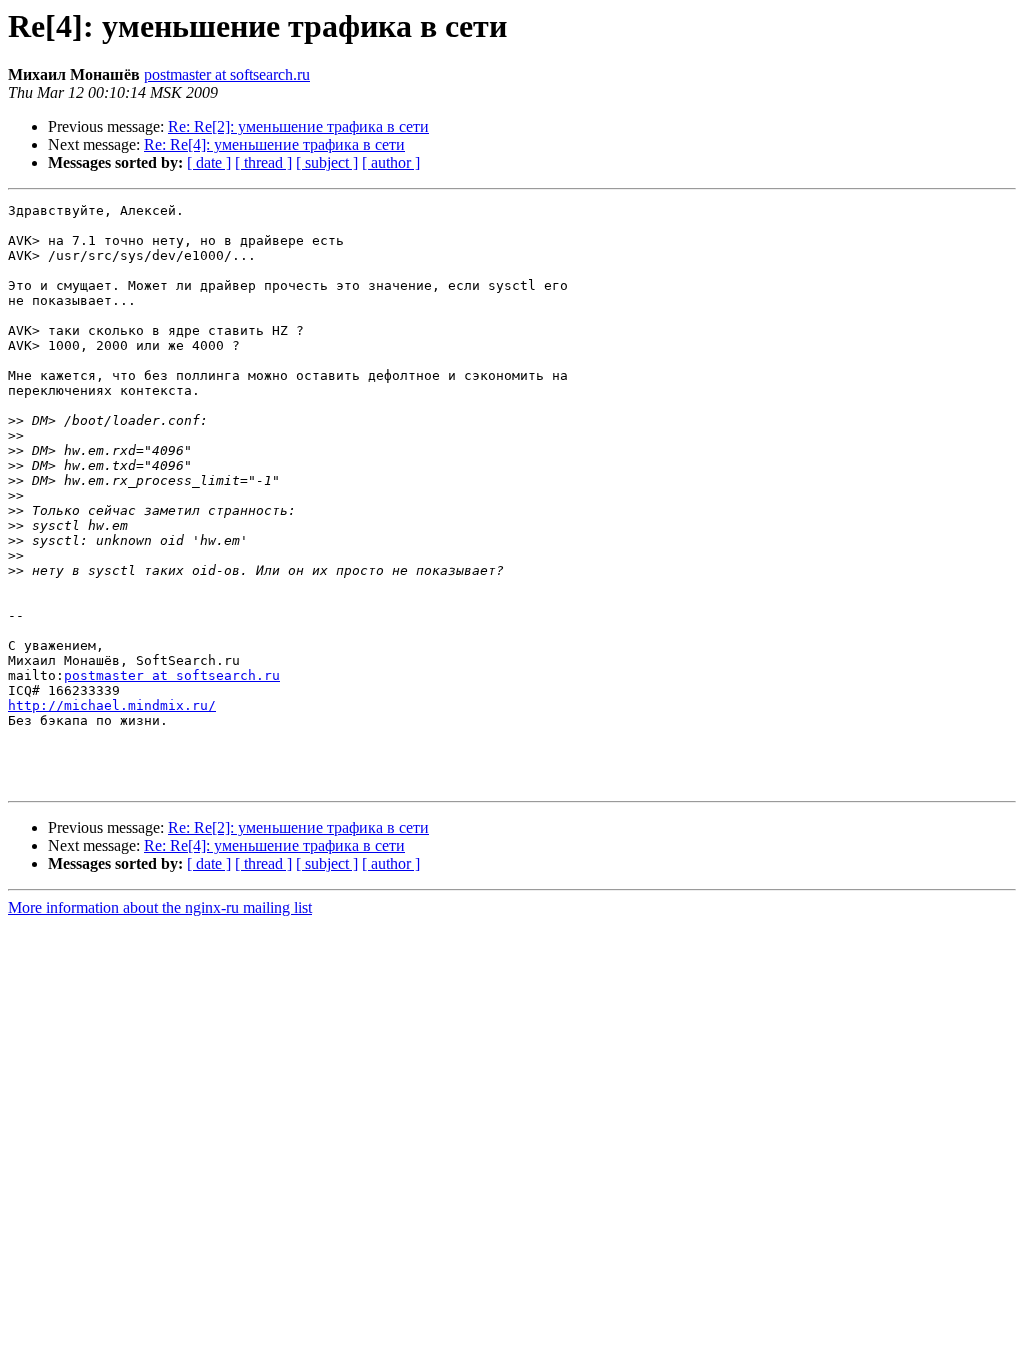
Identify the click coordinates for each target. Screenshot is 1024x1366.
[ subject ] (327, 162)
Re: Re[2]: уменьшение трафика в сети (298, 126)
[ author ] (391, 162)
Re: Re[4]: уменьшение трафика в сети (274, 144)
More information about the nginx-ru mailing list (160, 907)
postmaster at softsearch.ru (227, 74)
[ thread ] (263, 162)
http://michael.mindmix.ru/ (112, 705)
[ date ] (209, 162)
